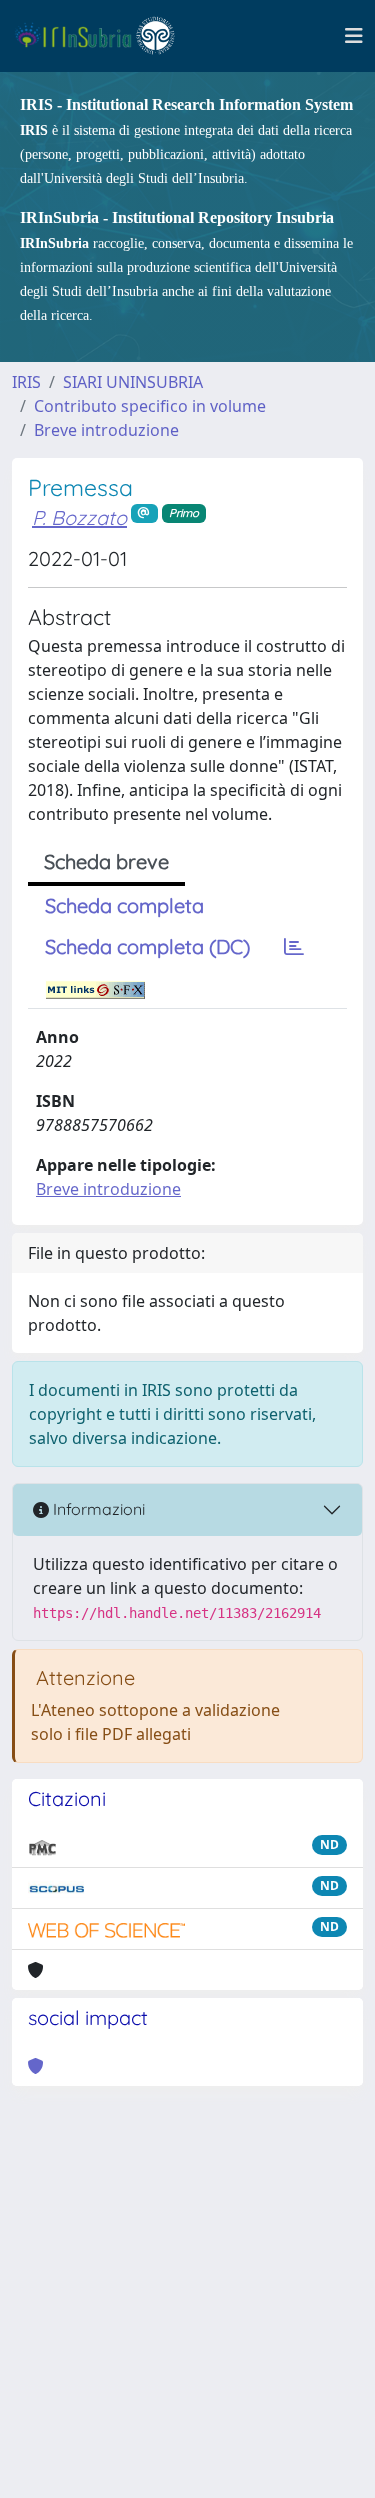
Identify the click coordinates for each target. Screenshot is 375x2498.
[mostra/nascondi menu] (354, 36)
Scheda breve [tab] (106, 861)
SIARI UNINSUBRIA (133, 382)
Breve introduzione (106, 430)
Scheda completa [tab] (124, 905)
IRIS (26, 382)
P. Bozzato (79, 517)
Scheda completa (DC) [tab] (147, 946)
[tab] (294, 947)
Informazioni (97, 1509)
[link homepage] (103, 36)
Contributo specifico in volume (150, 406)
